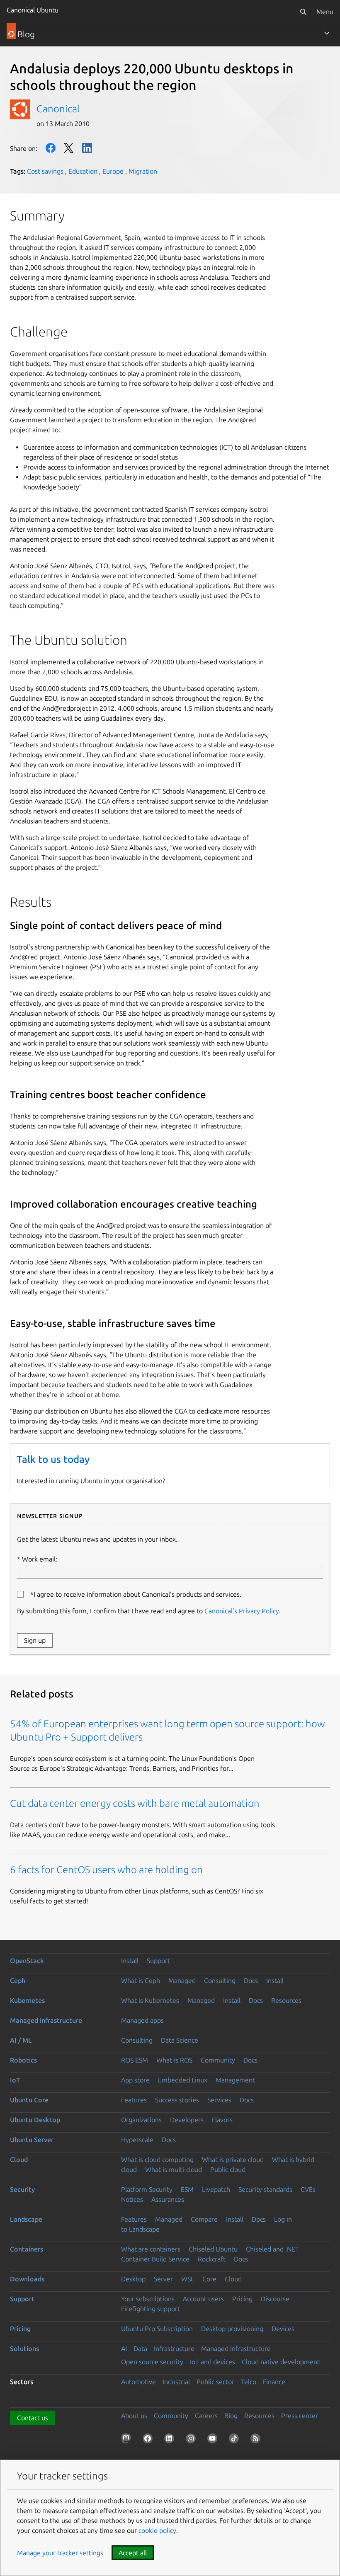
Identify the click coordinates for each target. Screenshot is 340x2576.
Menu (325, 12)
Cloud (19, 2160)
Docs (251, 1980)
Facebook (51, 148)
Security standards (265, 2189)
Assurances (168, 2199)
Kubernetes (27, 2000)
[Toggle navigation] (327, 33)
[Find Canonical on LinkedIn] (171, 2440)
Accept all (133, 2553)
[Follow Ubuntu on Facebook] (149, 2440)
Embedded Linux (183, 2080)
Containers (27, 2249)
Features (134, 2100)
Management (235, 2080)
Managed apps (142, 2020)
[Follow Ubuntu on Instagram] (192, 2440)
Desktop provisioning (232, 2329)
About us (134, 2416)
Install (130, 1961)
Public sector (215, 2382)
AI (124, 2348)
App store (135, 2080)
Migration (143, 171)
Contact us (33, 2418)
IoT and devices (212, 2362)
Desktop (133, 2279)
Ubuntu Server (32, 2140)
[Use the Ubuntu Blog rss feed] (257, 2440)
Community (218, 2060)
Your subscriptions (148, 2299)
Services (219, 2100)
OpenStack (27, 1961)
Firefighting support (151, 2309)
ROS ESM (135, 2060)
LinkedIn (87, 148)
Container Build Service (155, 2259)
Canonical (58, 109)
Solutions (24, 2348)
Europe (113, 171)
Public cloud (228, 2169)
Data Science (180, 2040)
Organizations (141, 2120)
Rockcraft (212, 2259)
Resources (286, 2000)
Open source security (152, 2362)
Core (209, 2279)
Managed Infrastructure (236, 2348)
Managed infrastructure (46, 2020)
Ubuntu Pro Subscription (157, 2329)
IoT (15, 2080)
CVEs (308, 2189)
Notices (132, 2199)
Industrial (176, 2382)
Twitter (69, 148)
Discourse (275, 2299)
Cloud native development (281, 2362)
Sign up (35, 1640)
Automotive (138, 2382)
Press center (300, 2416)
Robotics (23, 2060)
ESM (187, 2189)
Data (140, 2348)
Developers (187, 2120)
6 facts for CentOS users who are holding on (106, 1870)
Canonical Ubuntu (33, 10)
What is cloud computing (157, 2160)
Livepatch (216, 2189)
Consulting (220, 1980)
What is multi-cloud (174, 2169)
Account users (203, 2299)
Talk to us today (53, 1459)
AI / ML (21, 2040)
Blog (231, 2416)
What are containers (151, 2249)
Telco (249, 2382)
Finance (274, 2382)
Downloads (27, 2279)
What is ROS (174, 2060)
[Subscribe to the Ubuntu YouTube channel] (214, 2440)
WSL (188, 2279)
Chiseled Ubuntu (213, 2249)
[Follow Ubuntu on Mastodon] (128, 2440)
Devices (283, 2329)
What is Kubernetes (150, 2000)
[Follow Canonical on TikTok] (236, 2440)
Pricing (242, 2299)
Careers (206, 2416)
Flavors (222, 2120)
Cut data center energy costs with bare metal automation (135, 1803)
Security (22, 2189)
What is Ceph (141, 1980)
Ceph (18, 1980)
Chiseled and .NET (272, 2249)
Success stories (177, 2100)
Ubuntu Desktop (35, 2120)
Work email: (40, 1559)
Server (163, 2279)
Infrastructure (174, 2348)
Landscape (26, 2219)
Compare (204, 2219)
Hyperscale (137, 2140)
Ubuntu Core (29, 2100)
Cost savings (45, 171)
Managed (182, 1980)
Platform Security (147, 2189)
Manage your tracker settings (60, 2553)
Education (83, 171)
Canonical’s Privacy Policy (242, 1611)
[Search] (303, 12)
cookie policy (157, 2530)
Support (158, 1961)
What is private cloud (233, 2160)
